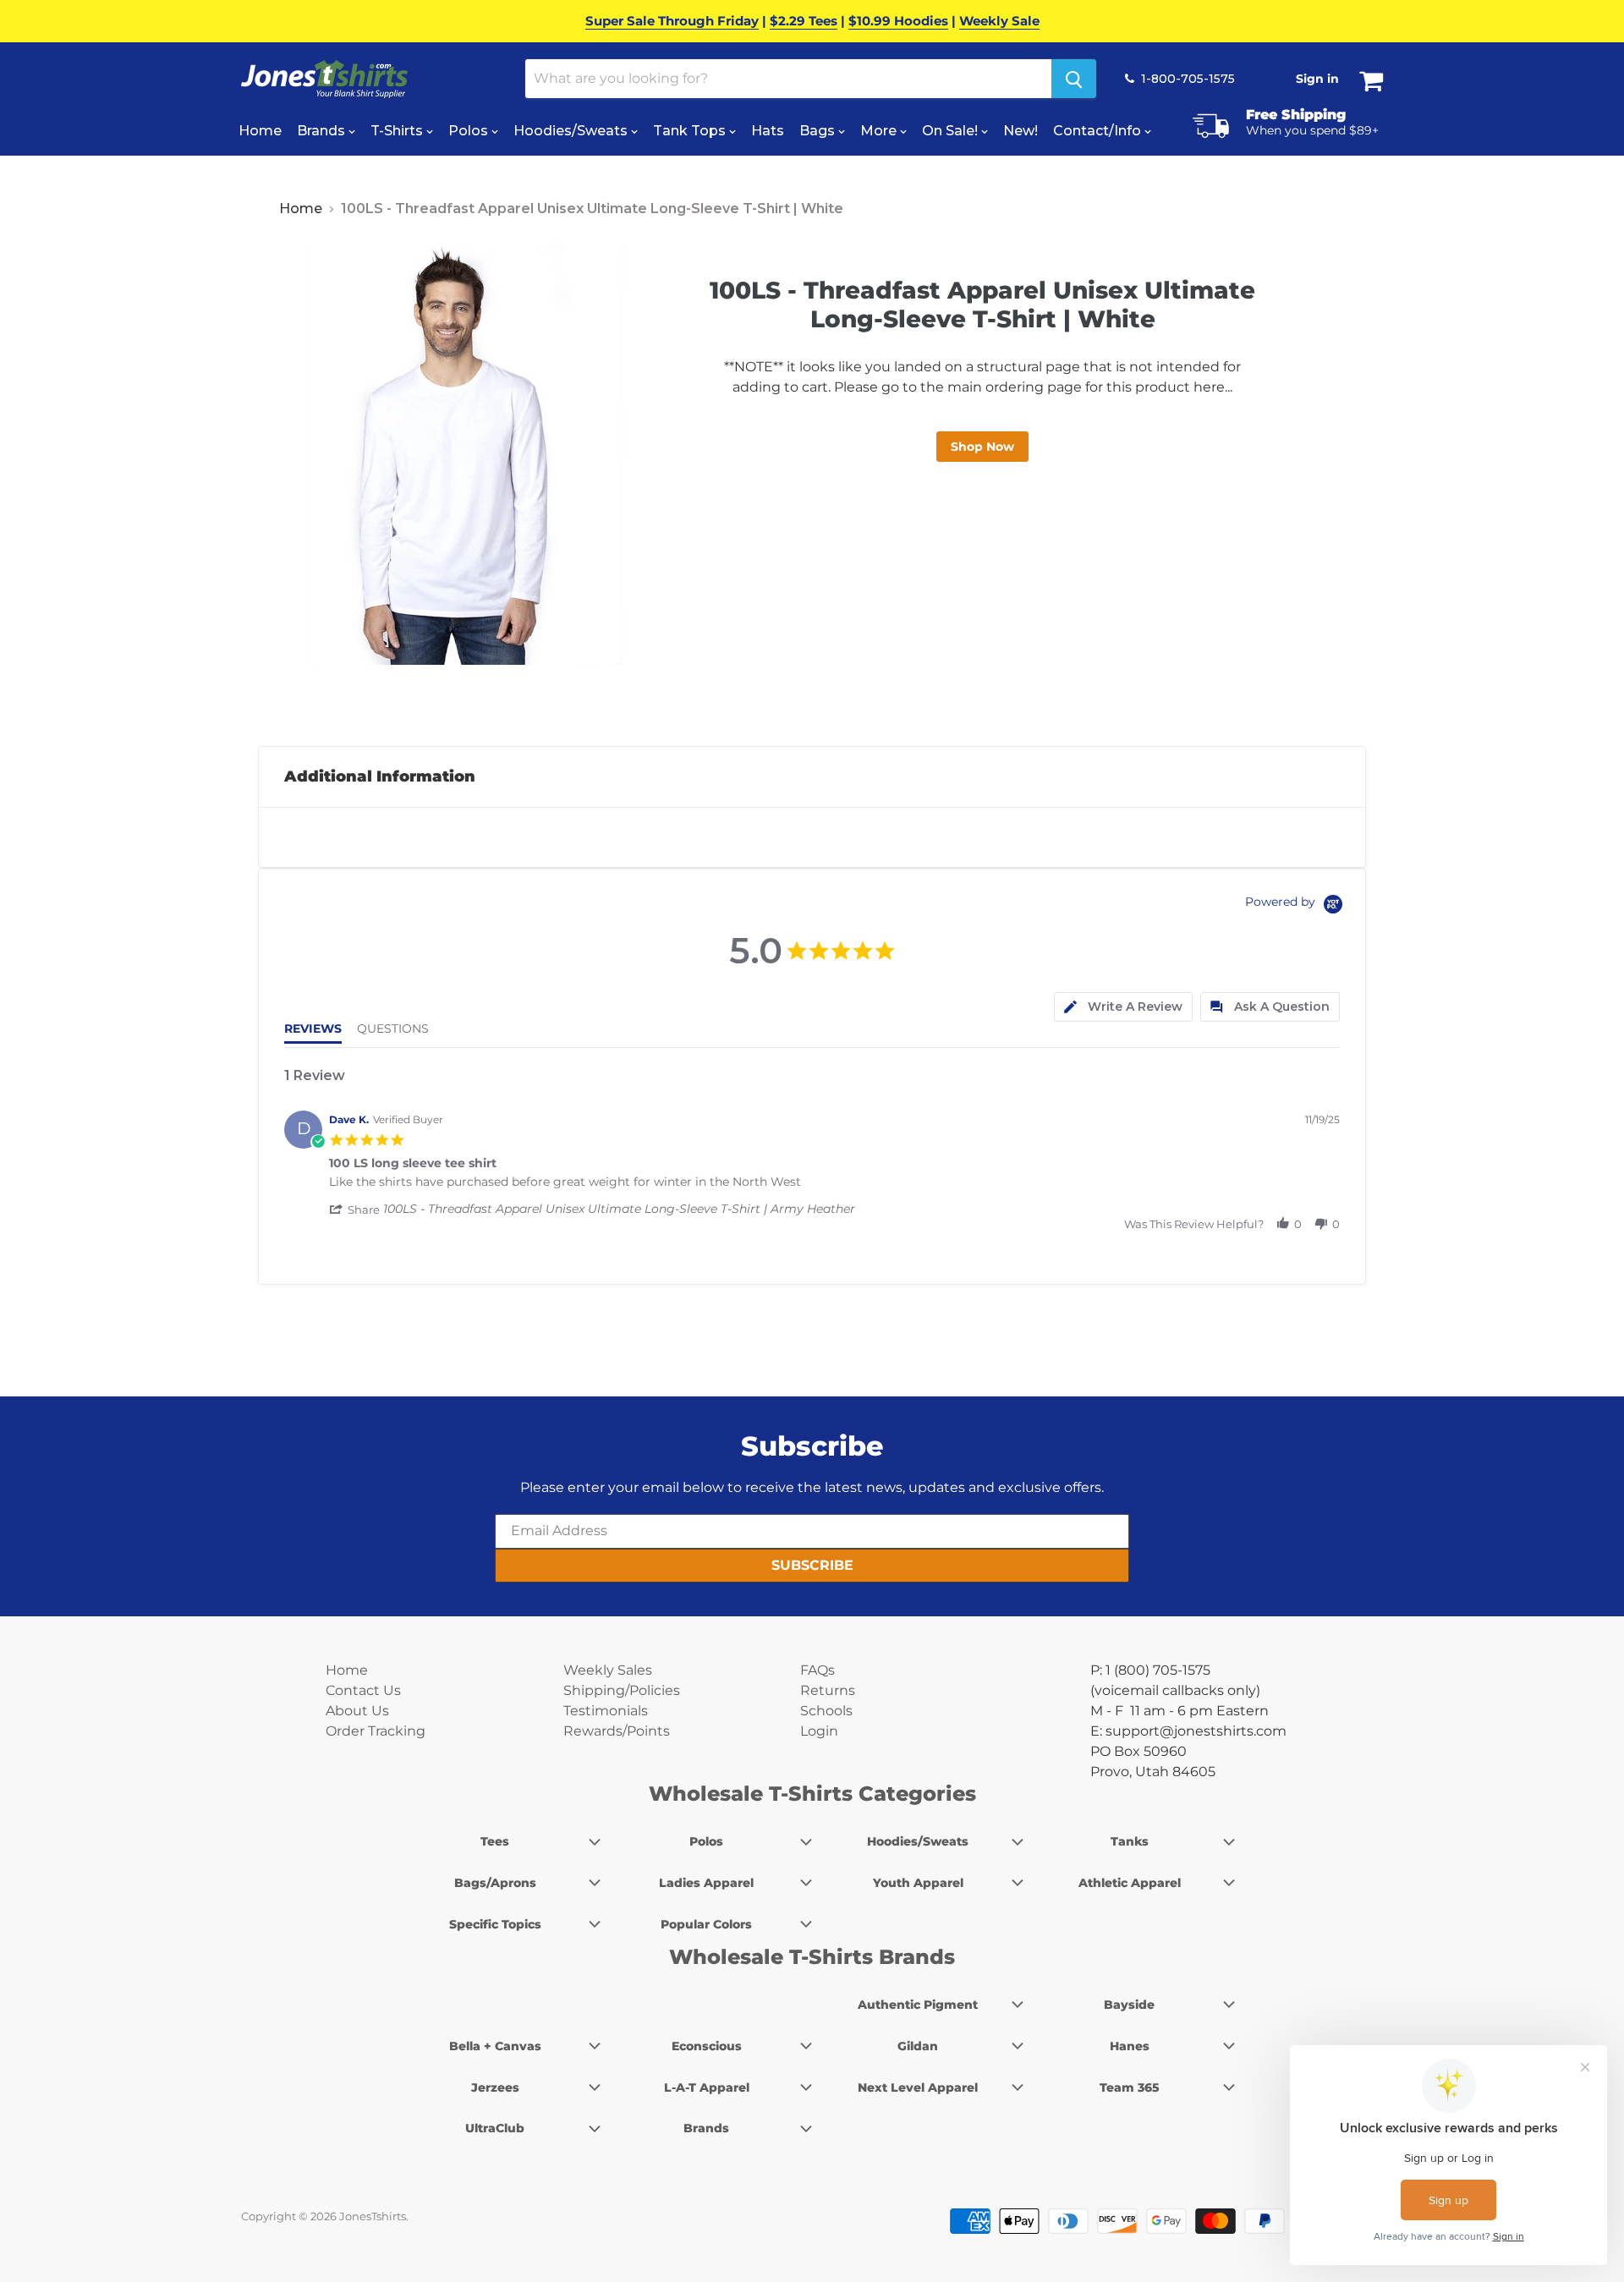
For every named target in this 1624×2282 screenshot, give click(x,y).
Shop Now (982, 447)
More (880, 131)
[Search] (1074, 79)
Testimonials (606, 1711)
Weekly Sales (608, 1670)
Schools (826, 1711)
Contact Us (363, 1690)
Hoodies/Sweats (572, 131)
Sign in (1317, 79)
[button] (356, 1210)
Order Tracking (376, 1731)
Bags (819, 131)
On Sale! (952, 131)
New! (1020, 131)
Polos (470, 131)
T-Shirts (398, 131)
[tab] (1123, 1007)
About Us (357, 1711)
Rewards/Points (617, 1731)
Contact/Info (1099, 131)
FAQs (817, 1670)
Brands (323, 131)
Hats (768, 131)
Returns (828, 1690)
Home (260, 131)
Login (819, 1731)
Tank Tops (691, 131)
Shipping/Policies (622, 1690)
